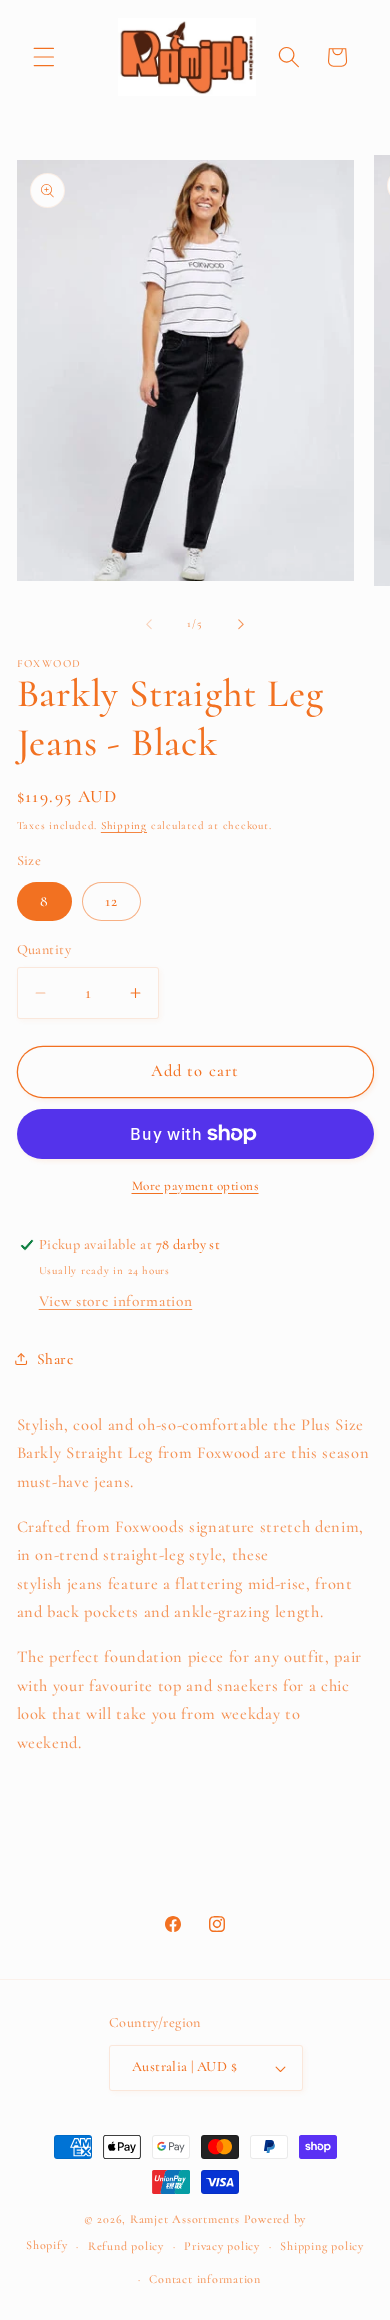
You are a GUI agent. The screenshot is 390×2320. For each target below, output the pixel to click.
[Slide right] (241, 624)
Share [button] (55, 1359)
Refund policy (126, 2246)
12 (111, 901)
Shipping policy (322, 2246)
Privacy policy (222, 2246)
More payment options (195, 1186)
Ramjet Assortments (185, 2219)
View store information (116, 1301)
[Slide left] (149, 624)
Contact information (205, 2279)
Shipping (124, 825)
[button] (44, 57)
